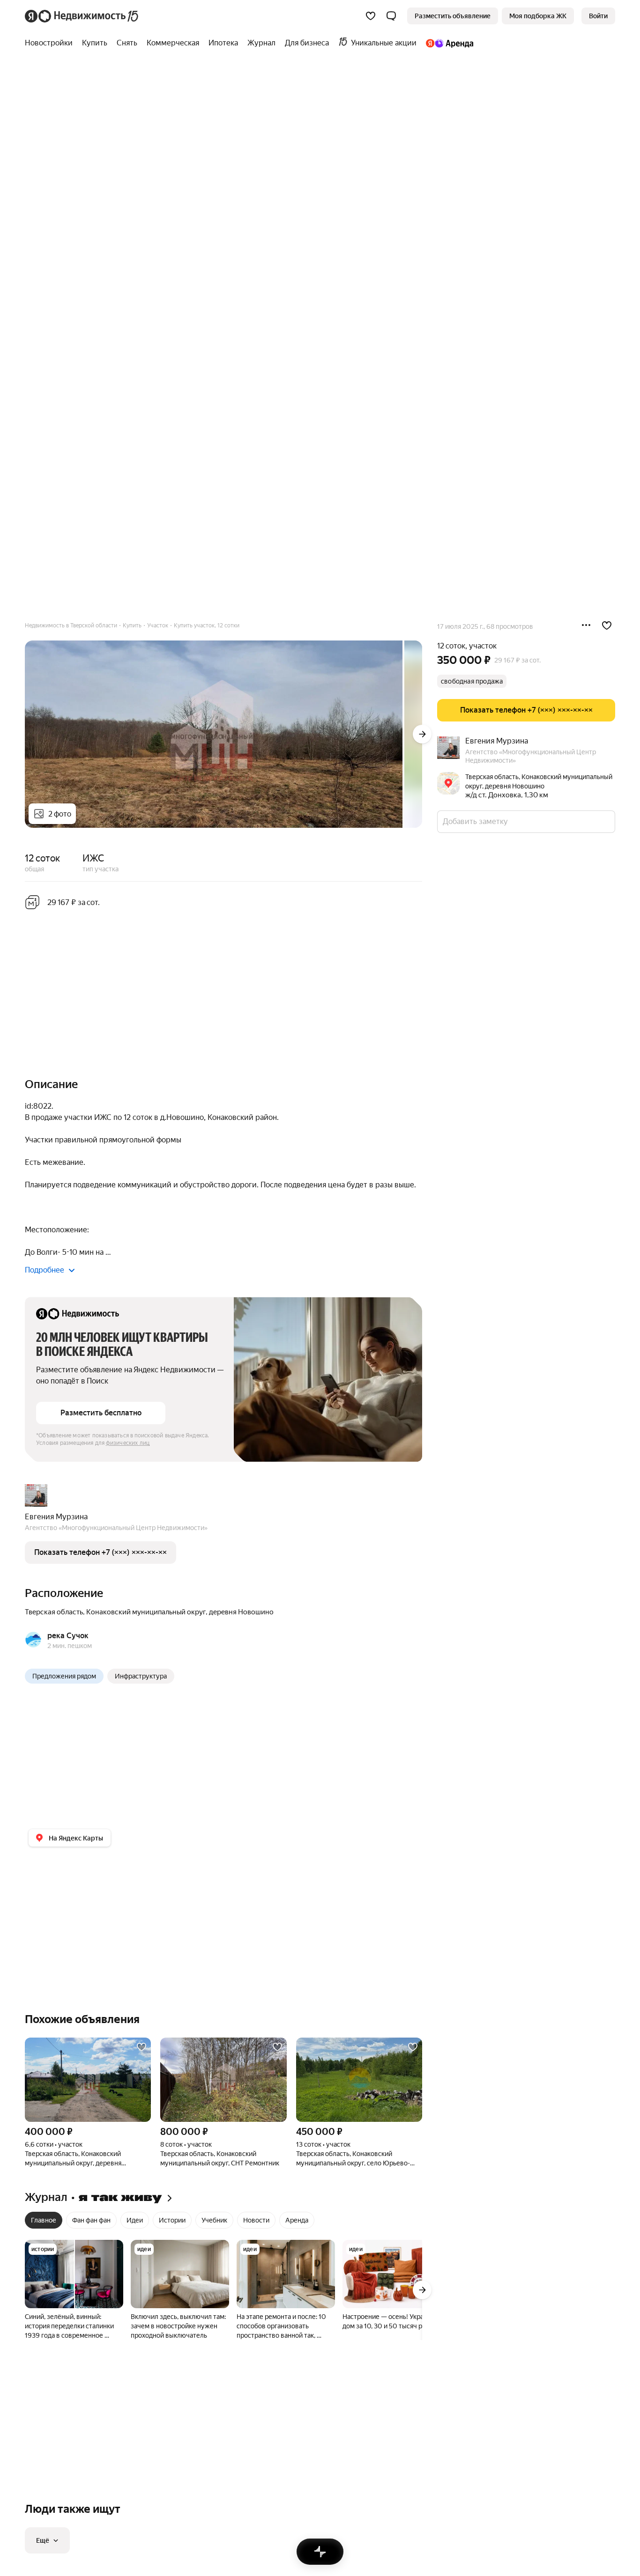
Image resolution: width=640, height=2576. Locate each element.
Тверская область (54, 1612)
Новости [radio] (256, 2220)
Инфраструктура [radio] (141, 1676)
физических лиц (128, 1443)
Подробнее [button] (45, 1270)
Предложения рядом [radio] (64, 1676)
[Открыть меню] (586, 626)
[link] (598, 16)
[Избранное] (371, 16)
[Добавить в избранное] (607, 626)
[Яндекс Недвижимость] (82, 16)
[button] (391, 16)
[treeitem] (51, 43)
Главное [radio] (44, 2220)
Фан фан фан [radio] (91, 2220)
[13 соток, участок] (359, 2080)
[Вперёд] (422, 734)
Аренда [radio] (297, 2220)
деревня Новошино (241, 1612)
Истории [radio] (172, 2220)
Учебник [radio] (214, 2220)
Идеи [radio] (135, 2220)
